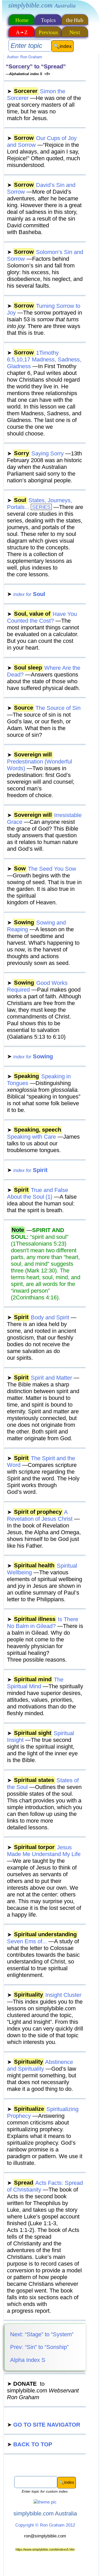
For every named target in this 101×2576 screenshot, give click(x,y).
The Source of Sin (44, 708)
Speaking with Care (34, 1133)
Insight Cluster (44, 1995)
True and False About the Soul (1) (38, 1193)
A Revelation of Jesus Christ (40, 1515)
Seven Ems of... (42, 1938)
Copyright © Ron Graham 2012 (45, 2525)
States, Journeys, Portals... (39, 504)
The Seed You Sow (42, 869)
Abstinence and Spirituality (40, 2065)
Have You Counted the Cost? (42, 617)
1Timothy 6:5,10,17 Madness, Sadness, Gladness (44, 359)
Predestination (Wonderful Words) (39, 762)
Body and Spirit (38, 1317)
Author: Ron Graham (25, 57)
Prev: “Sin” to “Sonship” (39, 2347)
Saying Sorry (35, 453)
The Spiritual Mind (35, 1683)
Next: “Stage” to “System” (41, 2334)
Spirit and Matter (39, 1378)
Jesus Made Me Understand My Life (44, 1851)
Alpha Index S (27, 2360)
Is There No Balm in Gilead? (43, 1623)
